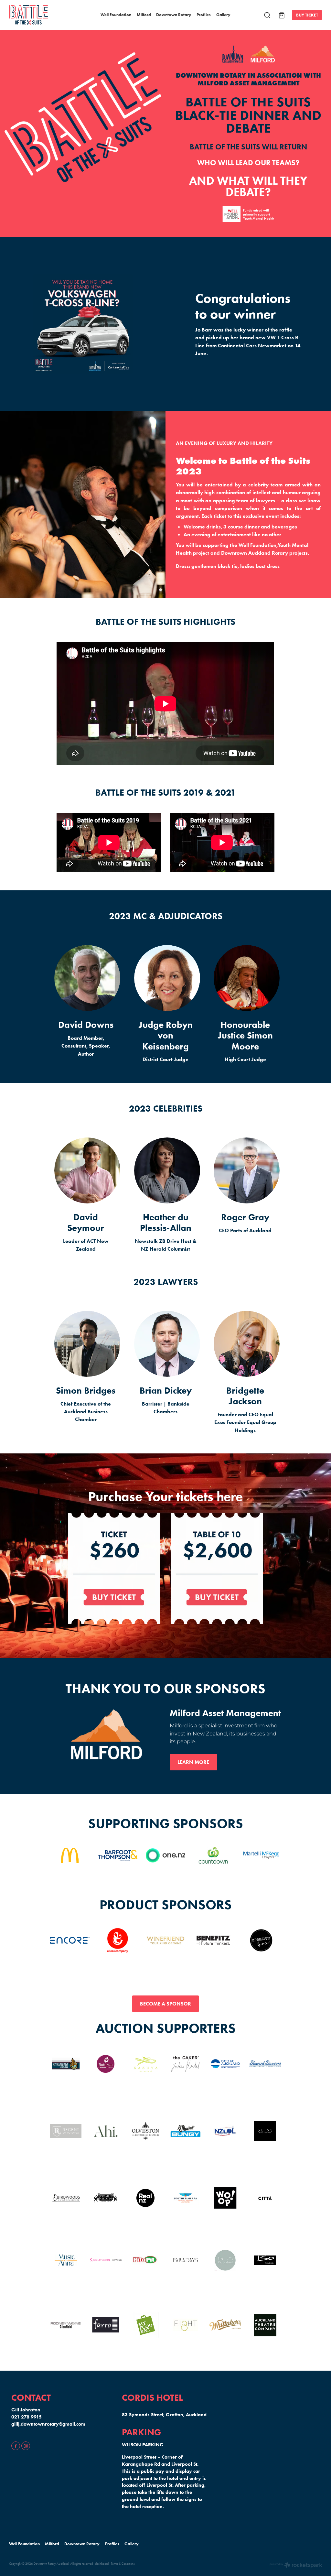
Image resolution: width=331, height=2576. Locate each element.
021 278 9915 (27, 2417)
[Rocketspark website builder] (296, 2566)
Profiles (204, 15)
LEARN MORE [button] (193, 1762)
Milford (144, 15)
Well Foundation (116, 15)
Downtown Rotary (174, 15)
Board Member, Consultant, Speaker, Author (86, 1046)
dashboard (102, 2564)
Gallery (223, 15)
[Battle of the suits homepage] (40, 15)
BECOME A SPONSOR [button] (165, 2004)
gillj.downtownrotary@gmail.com (48, 2424)
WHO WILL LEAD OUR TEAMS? (248, 163)
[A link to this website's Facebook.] (16, 2446)
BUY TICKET (307, 15)
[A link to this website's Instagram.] (26, 2446)
